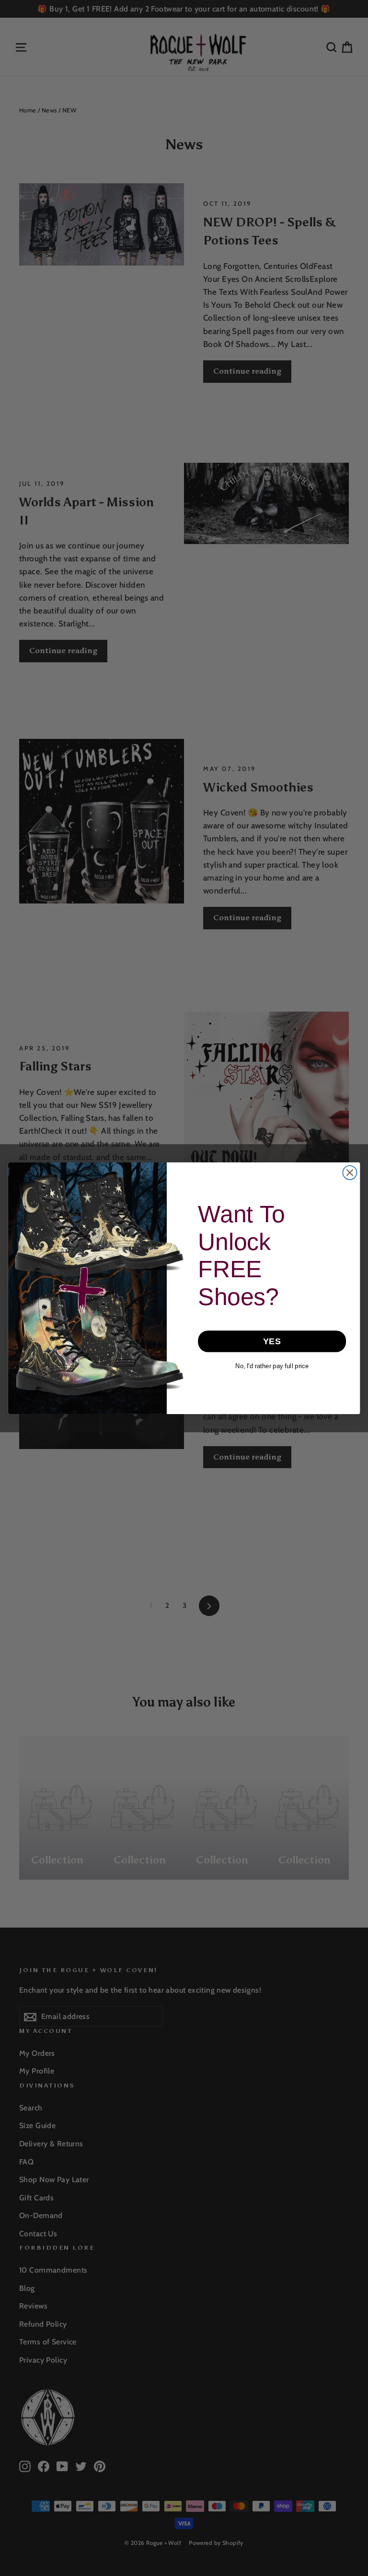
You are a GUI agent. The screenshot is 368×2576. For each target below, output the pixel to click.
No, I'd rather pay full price (272, 1366)
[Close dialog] (350, 1172)
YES (272, 1341)
